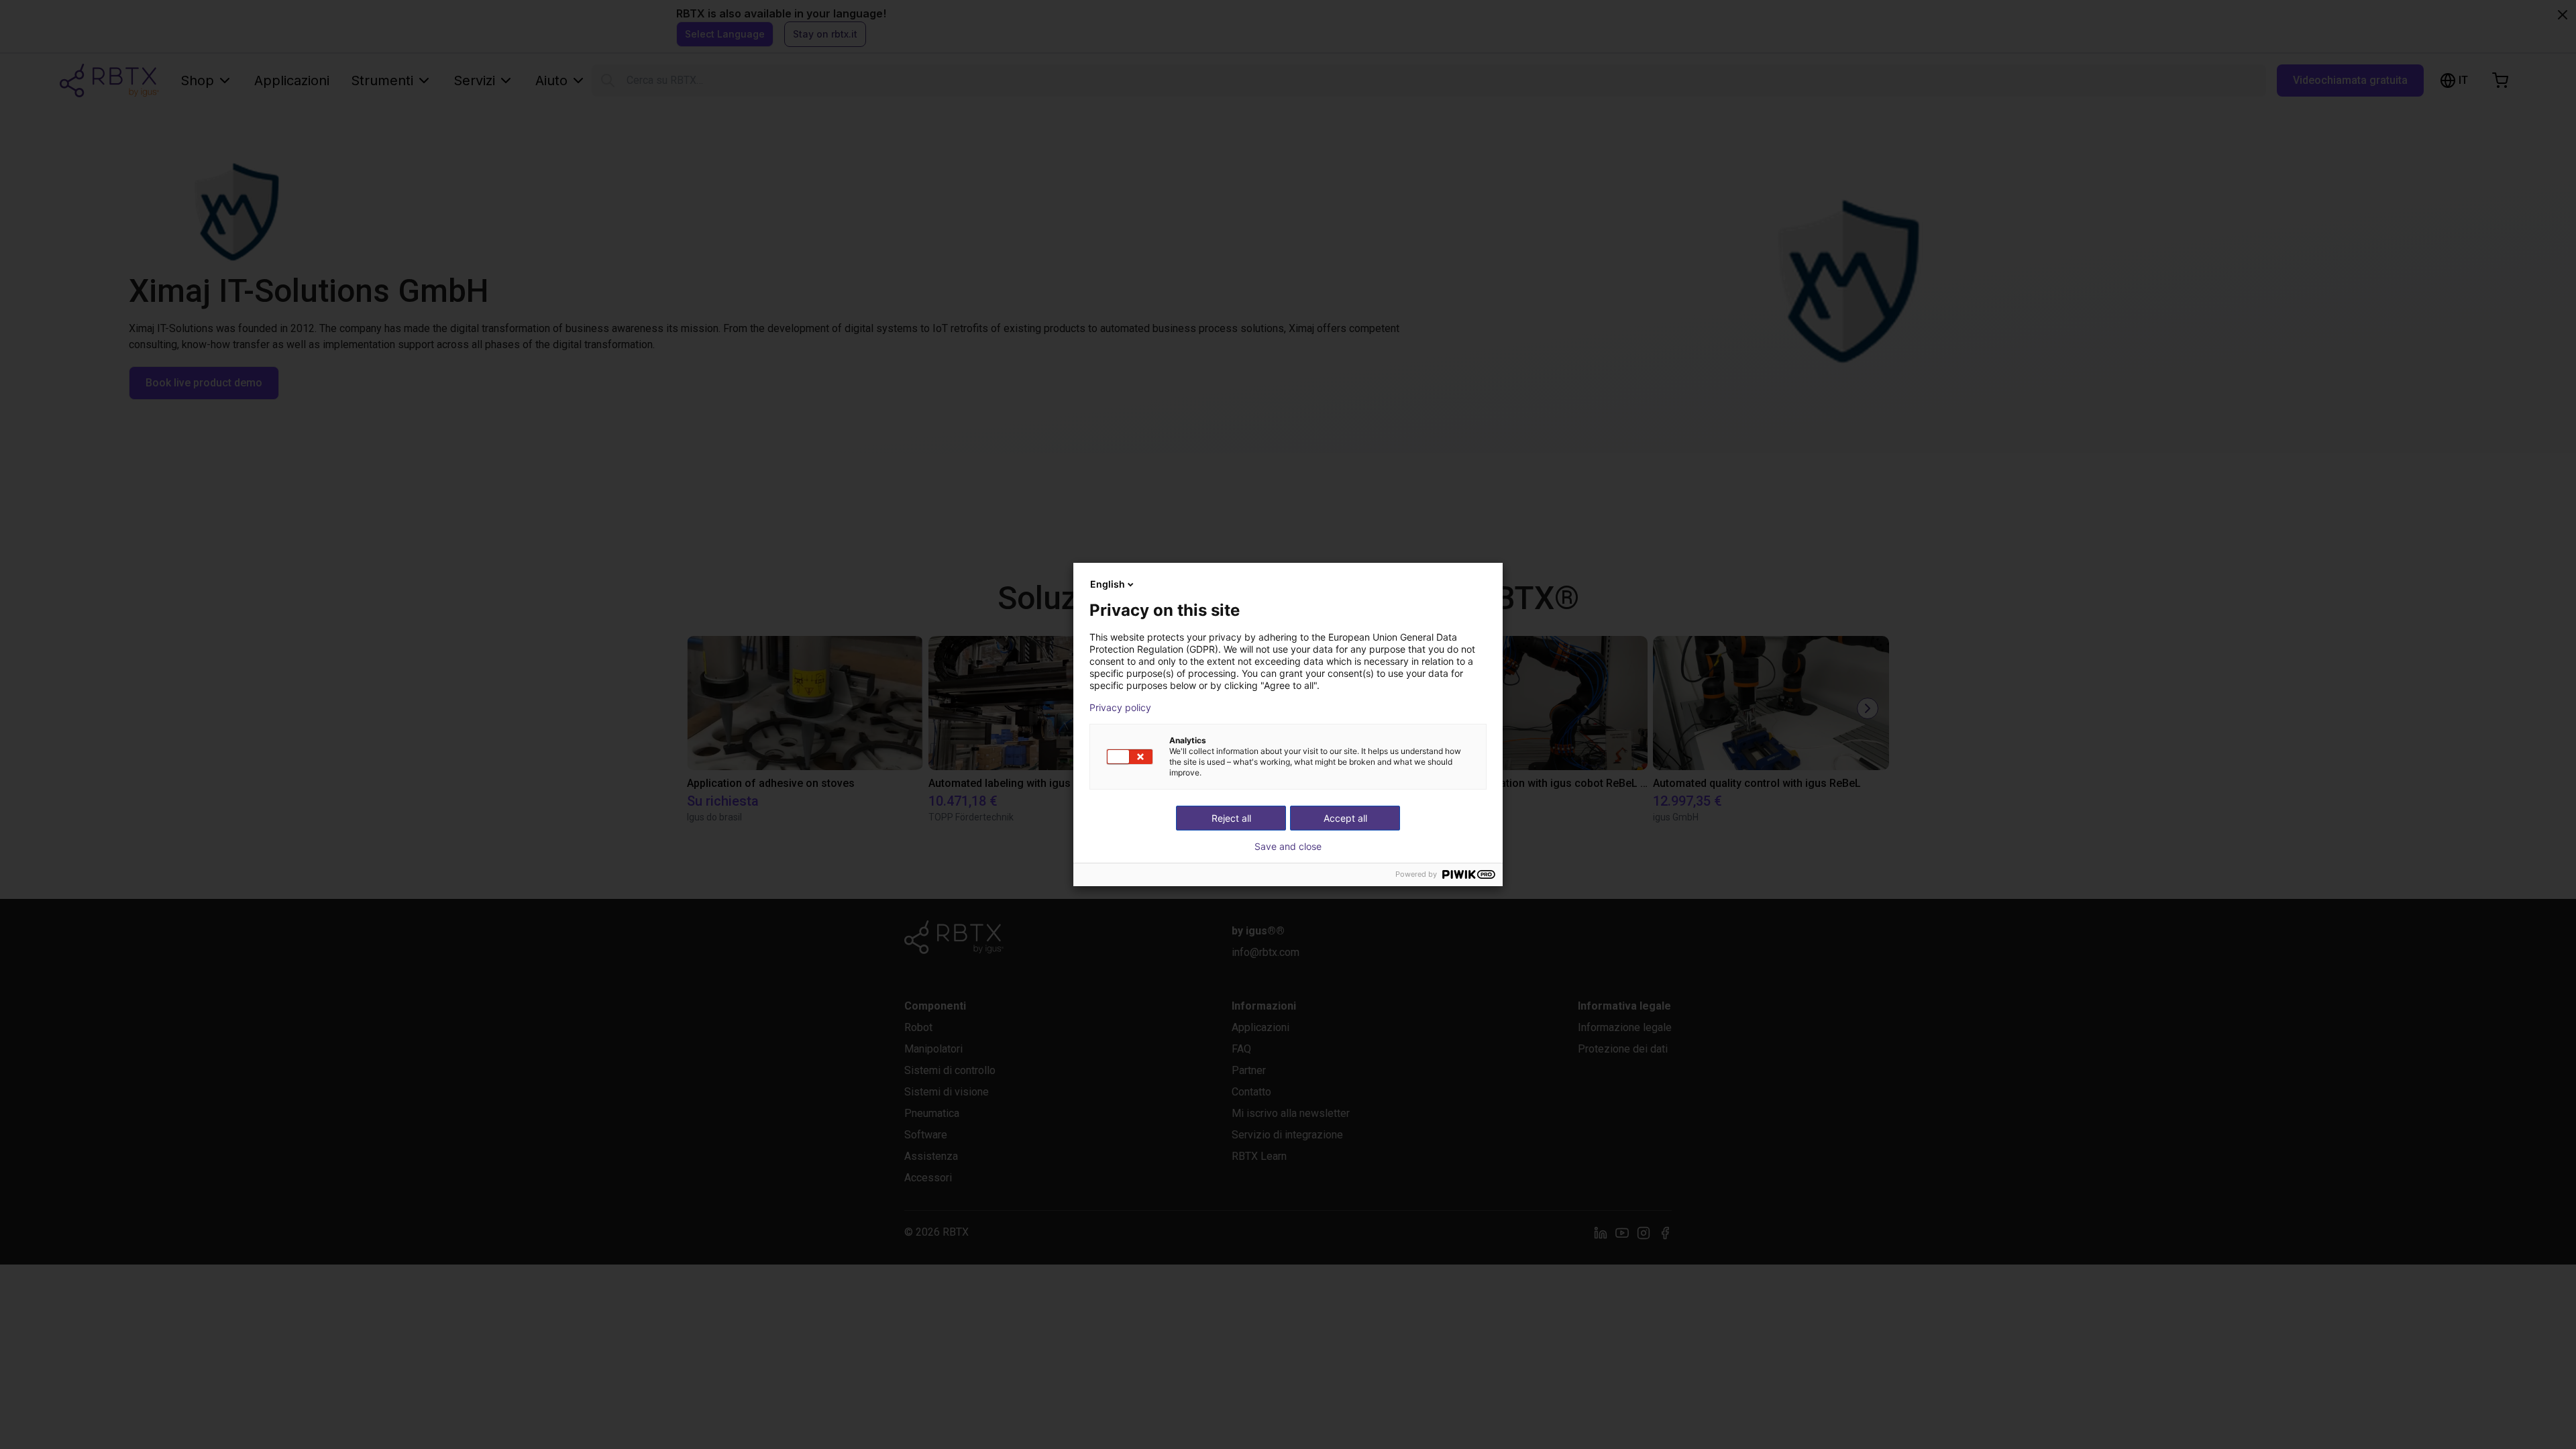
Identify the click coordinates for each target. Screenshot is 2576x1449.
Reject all (1231, 818)
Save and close (1288, 847)
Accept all (1345, 818)
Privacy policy (1120, 708)
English (1108, 584)
